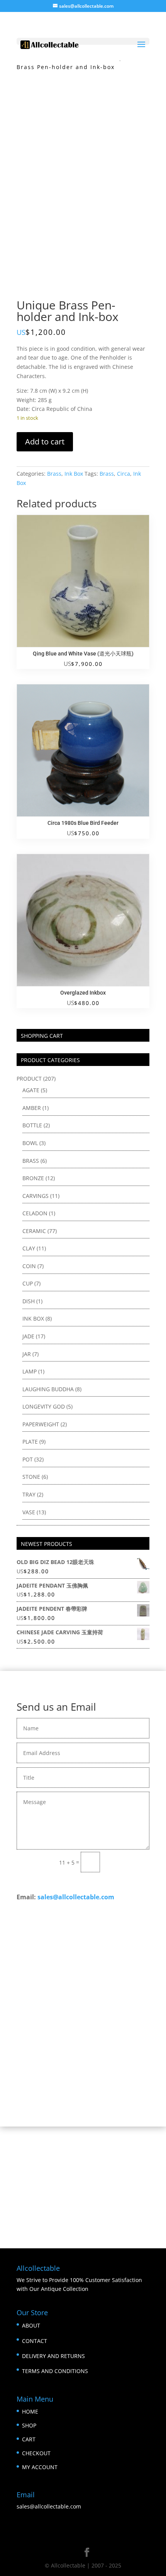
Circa (124, 474)
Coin (29, 1266)
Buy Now (83, 2086)
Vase (29, 1512)
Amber (32, 1108)
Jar (27, 1354)
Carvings (36, 1196)
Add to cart (45, 442)
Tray (29, 1494)
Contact (35, 2341)
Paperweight (41, 1424)
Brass (54, 474)
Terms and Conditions (55, 2371)
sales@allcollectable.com (76, 1897)
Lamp (30, 1371)
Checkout (36, 2453)
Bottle (32, 1125)
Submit (128, 1862)
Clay (29, 1248)
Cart (29, 2439)
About (31, 2325)
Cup (28, 1283)
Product (29, 1079)
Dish (29, 1301)
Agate (31, 1090)
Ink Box (74, 474)
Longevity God (44, 1406)
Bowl (30, 1143)
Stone (31, 1477)
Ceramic (34, 1231)
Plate (30, 1442)
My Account (40, 2467)
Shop (29, 2425)
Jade (28, 1336)
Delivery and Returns (53, 2356)
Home (30, 2411)
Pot (28, 1459)
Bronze (33, 1178)
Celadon (35, 1213)
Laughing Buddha (48, 1389)
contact (130, 2054)
